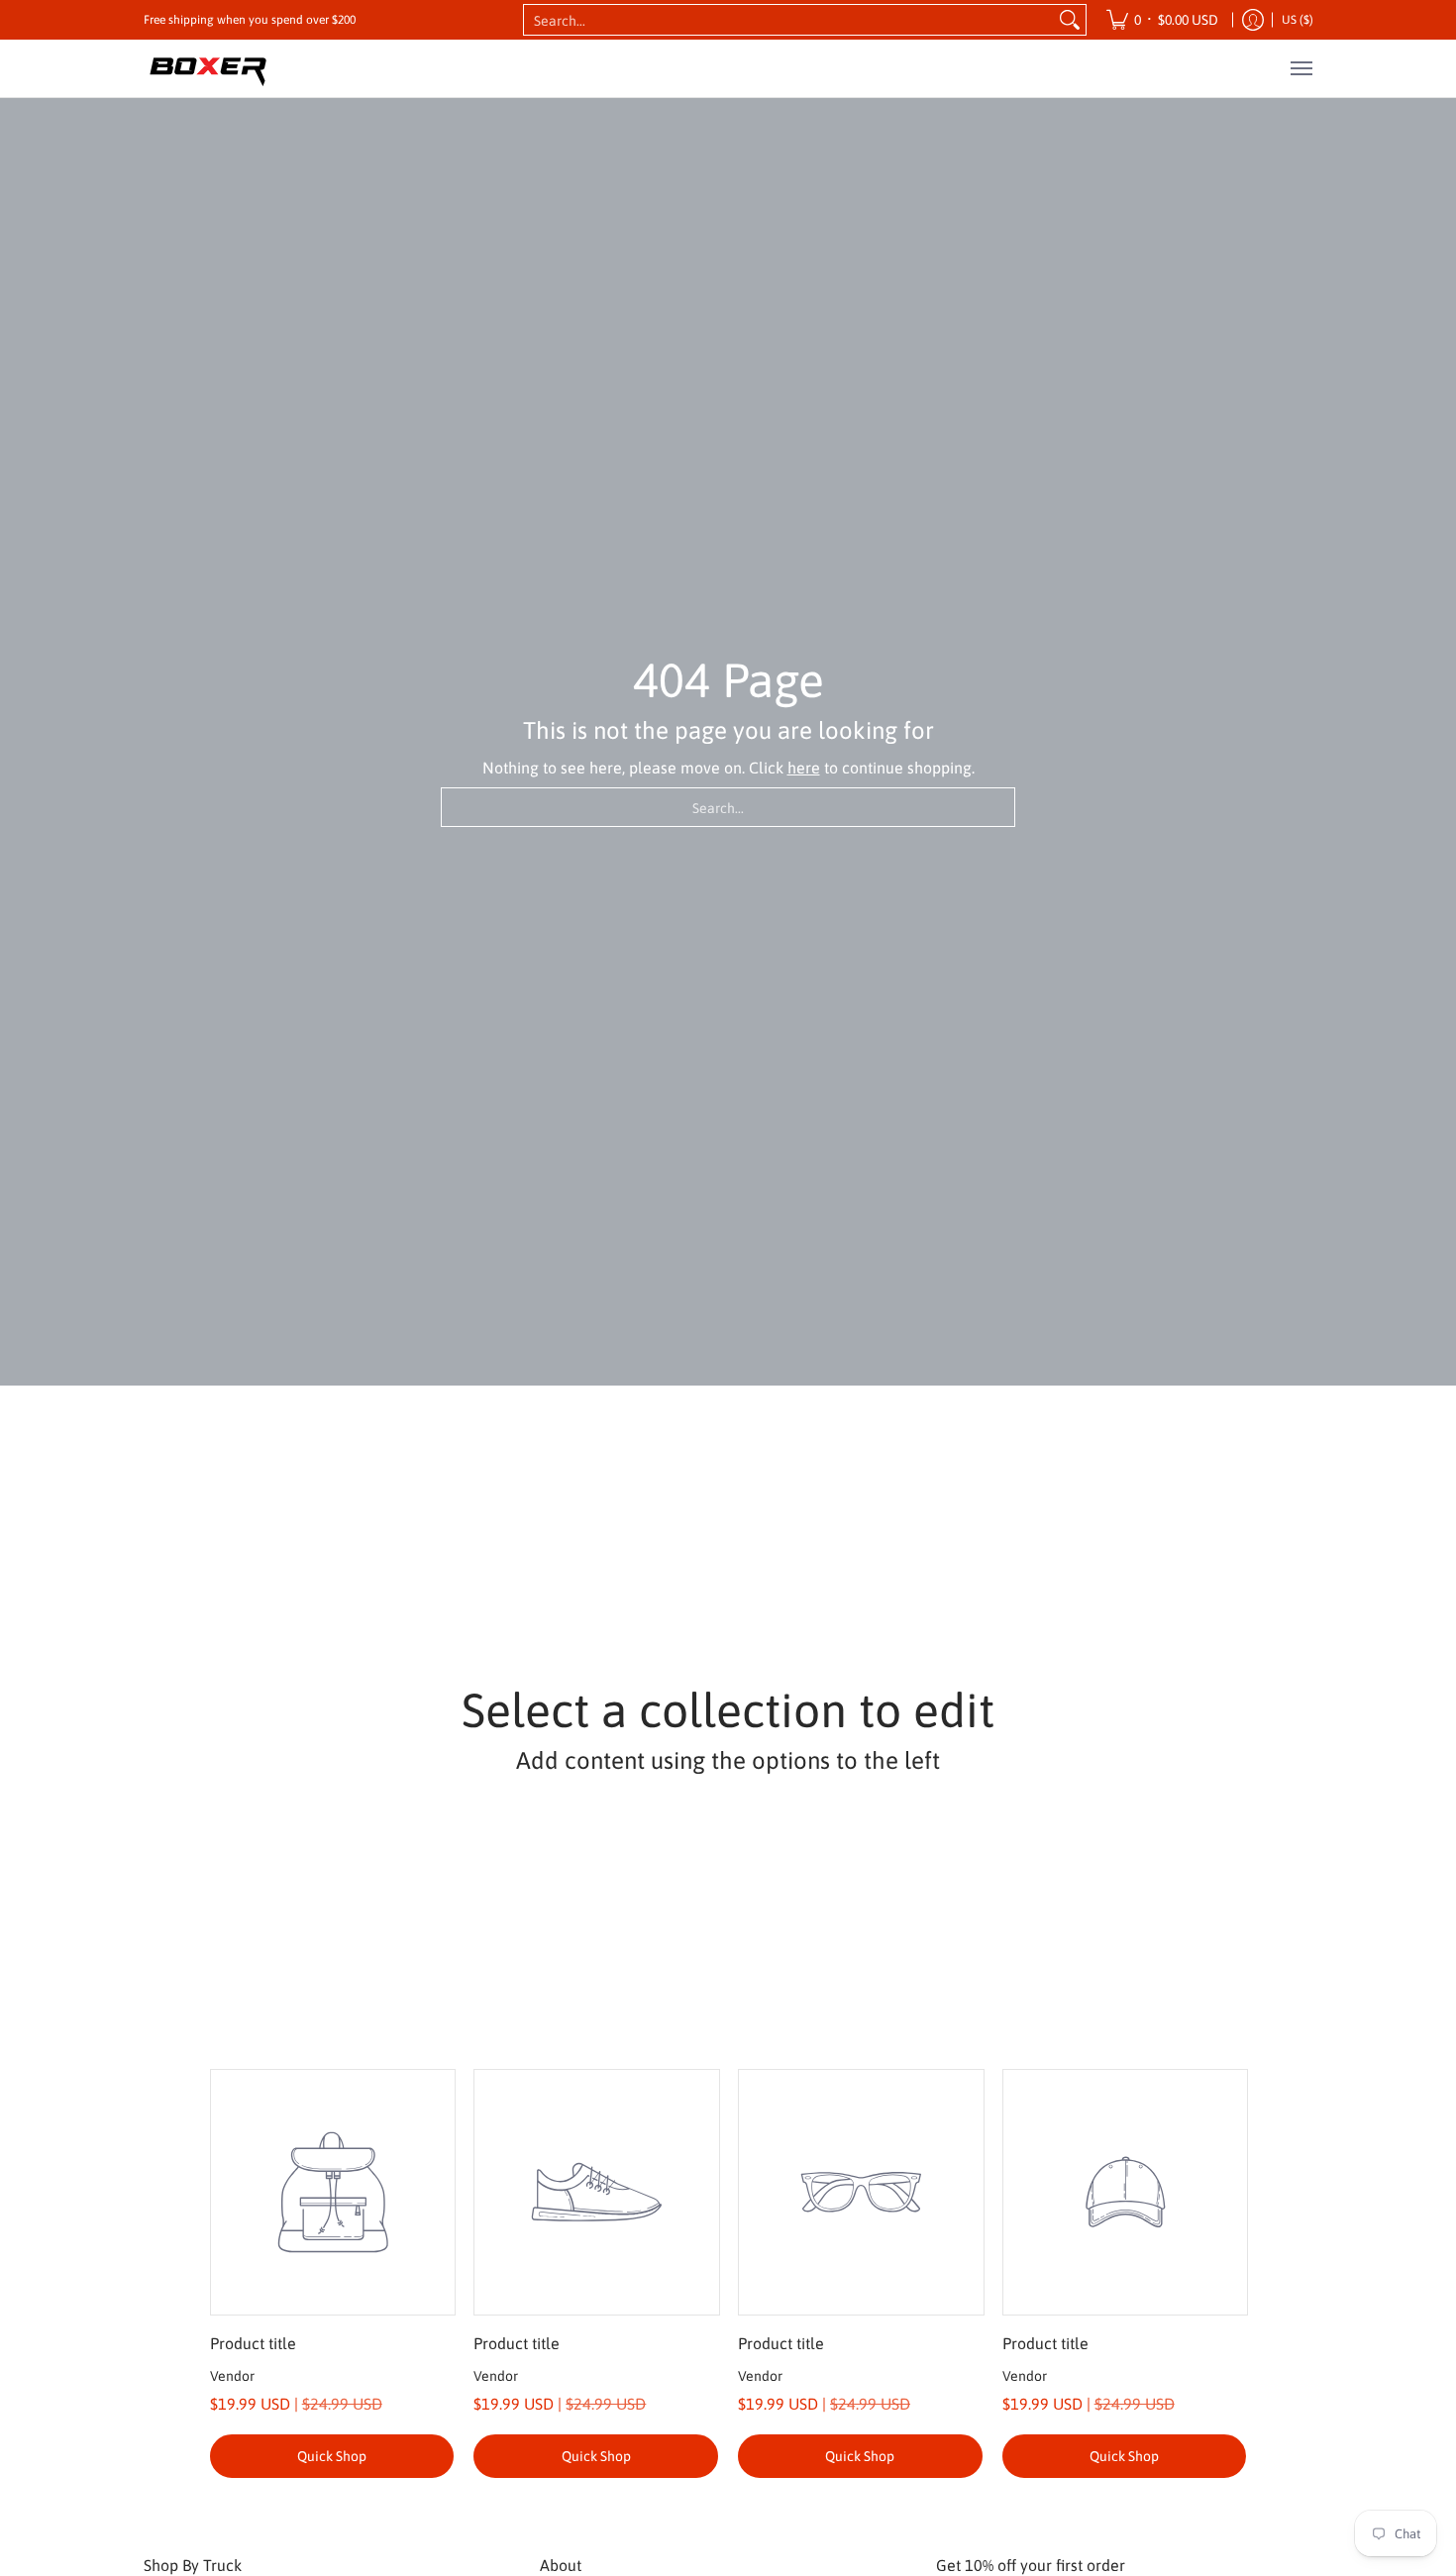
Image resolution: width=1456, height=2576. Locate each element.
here (804, 768)
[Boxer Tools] (208, 68)
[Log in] (1253, 20)
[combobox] (789, 20)
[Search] (1070, 20)
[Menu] (1300, 68)
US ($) (1298, 20)
